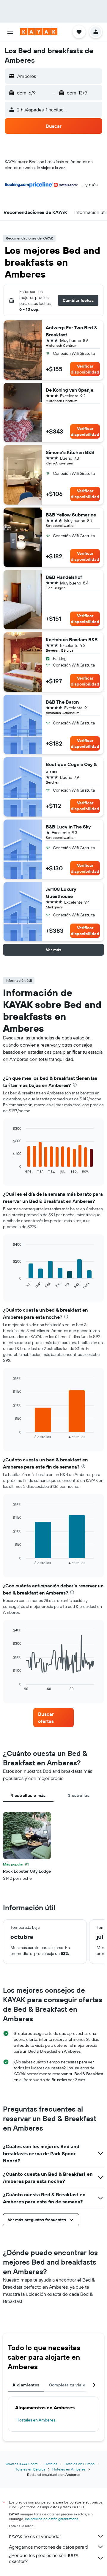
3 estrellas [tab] (79, 1795)
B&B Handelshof (64, 577)
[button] (10, 32)
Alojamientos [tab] (26, 2385)
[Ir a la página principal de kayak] (39, 32)
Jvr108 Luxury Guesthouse (61, 893)
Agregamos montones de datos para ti (48, 2547)
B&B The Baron (62, 702)
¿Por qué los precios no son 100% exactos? (44, 2558)
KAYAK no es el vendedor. (35, 2536)
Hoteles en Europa (80, 2464)
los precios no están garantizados (52, 2519)
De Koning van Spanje (70, 390)
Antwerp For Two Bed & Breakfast (71, 331)
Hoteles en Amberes (69, 2469)
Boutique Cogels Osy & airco (71, 768)
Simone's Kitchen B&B (70, 452)
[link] (53, 1718)
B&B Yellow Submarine (71, 515)
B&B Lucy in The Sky (68, 827)
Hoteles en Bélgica (30, 2469)
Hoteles (51, 2464)
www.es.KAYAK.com (22, 2464)
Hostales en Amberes (36, 2420)
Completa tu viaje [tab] (67, 2385)
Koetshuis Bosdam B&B (72, 639)
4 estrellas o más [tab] (28, 1795)
